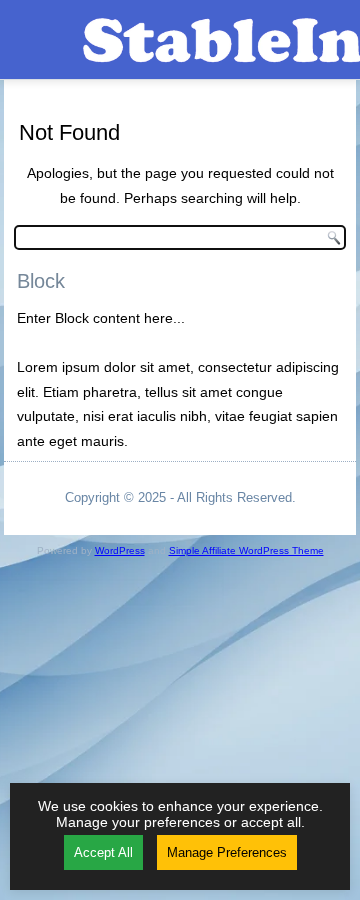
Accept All (103, 852)
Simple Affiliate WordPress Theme (246, 550)
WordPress (120, 550)
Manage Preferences (227, 852)
